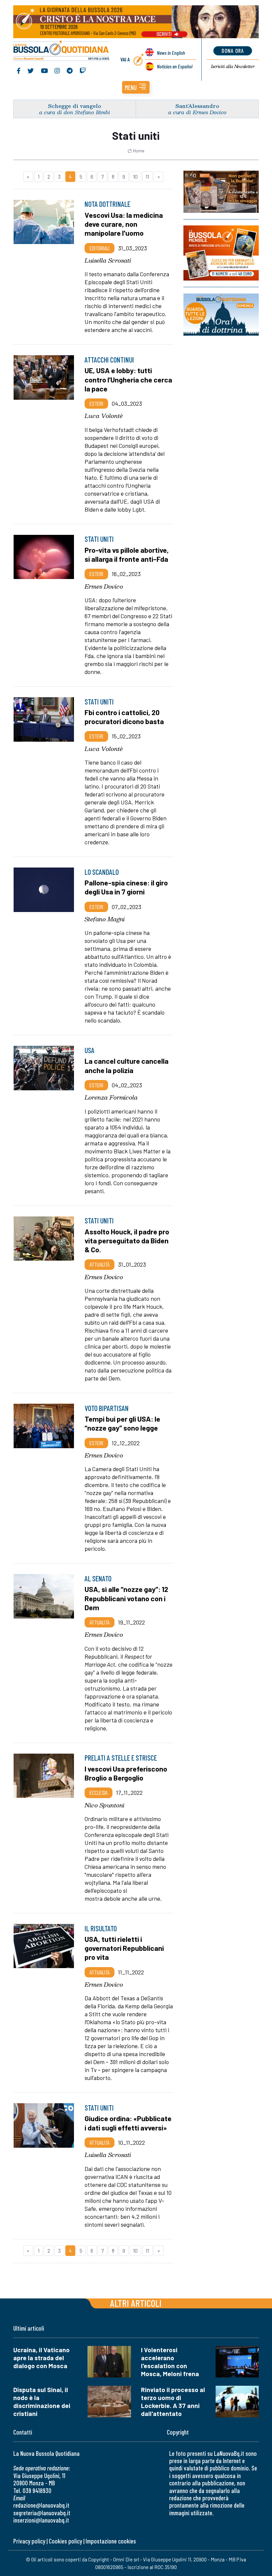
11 (147, 176)
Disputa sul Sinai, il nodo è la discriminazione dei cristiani (42, 2402)
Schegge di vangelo (75, 106)
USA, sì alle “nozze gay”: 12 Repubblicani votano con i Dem (126, 1598)
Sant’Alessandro (197, 106)
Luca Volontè (104, 416)
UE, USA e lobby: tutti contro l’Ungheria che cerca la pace (128, 379)
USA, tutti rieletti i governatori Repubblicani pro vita (124, 1948)
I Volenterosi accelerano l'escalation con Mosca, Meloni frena (170, 2362)
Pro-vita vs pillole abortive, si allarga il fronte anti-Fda (127, 554)
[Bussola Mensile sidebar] (221, 253)
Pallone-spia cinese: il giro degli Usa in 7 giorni (126, 887)
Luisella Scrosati (108, 260)
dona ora (233, 50)
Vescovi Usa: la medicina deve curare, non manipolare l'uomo (124, 224)
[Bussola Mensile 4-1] (221, 192)
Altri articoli (136, 2303)
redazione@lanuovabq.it (41, 2505)
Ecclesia (99, 1792)
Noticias (175, 66)
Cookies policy (65, 2541)
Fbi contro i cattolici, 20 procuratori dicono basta (124, 717)
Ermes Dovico (104, 586)
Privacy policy (29, 2541)
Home (139, 151)
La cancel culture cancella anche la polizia (127, 1065)
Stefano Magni (105, 919)
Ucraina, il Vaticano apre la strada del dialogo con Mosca (41, 2358)
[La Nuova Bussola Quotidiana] (62, 51)
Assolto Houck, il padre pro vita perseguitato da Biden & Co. (127, 1240)
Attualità (100, 1264)
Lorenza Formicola (111, 1097)
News (171, 53)
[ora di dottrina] (221, 315)
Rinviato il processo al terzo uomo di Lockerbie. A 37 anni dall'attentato (173, 2402)
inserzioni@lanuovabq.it (41, 2520)
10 (135, 176)
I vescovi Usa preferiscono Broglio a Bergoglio (126, 1773)
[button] (136, 87)
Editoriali (100, 248)
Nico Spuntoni (104, 1805)
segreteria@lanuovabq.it (42, 2513)
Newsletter (233, 66)
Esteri (96, 403)
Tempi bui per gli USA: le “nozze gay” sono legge (122, 1423)
